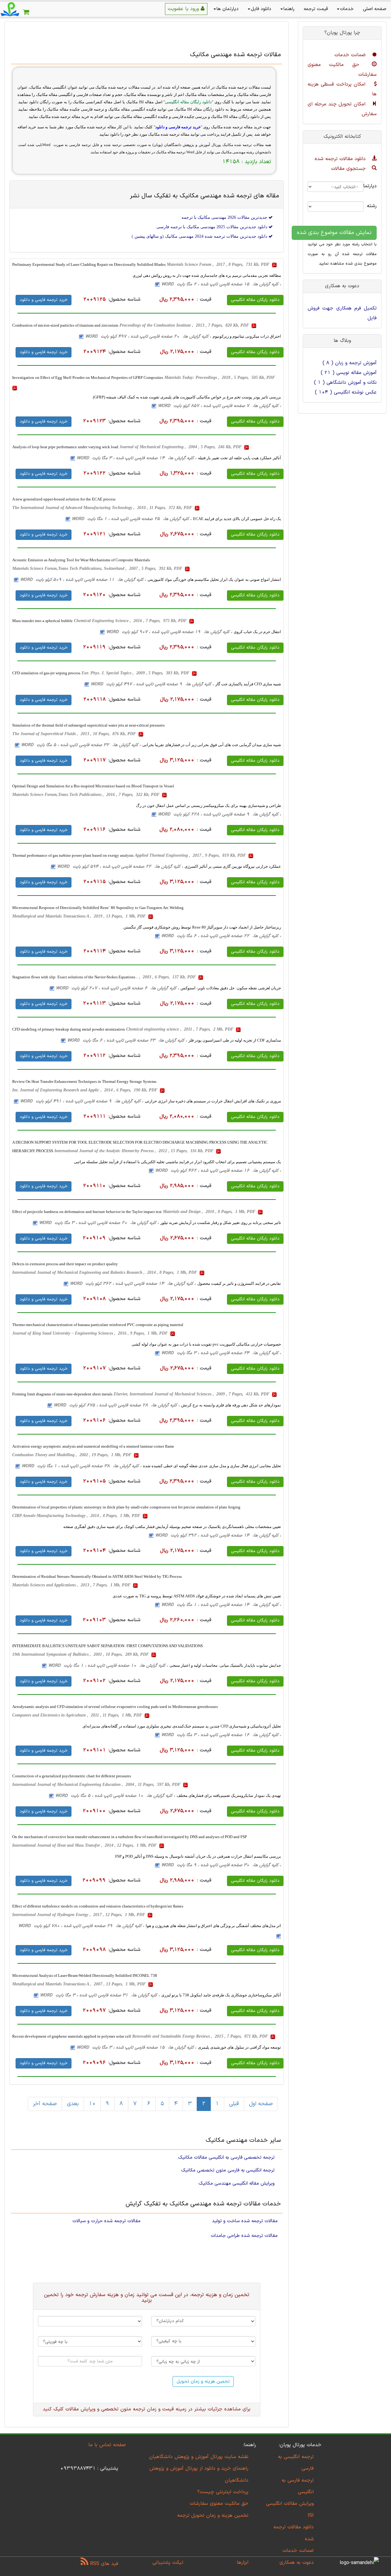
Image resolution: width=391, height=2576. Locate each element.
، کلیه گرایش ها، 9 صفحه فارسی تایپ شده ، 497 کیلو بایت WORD (152, 684)
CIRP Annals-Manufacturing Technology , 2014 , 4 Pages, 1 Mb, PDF (77, 1516)
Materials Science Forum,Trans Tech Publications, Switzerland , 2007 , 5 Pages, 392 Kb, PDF (98, 568)
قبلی (234, 2104)
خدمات (347, 9)
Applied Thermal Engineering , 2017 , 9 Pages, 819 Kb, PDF (191, 855)
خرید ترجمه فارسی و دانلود (44, 300)
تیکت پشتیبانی (168, 2563)
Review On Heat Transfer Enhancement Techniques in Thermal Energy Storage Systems (84, 1081)
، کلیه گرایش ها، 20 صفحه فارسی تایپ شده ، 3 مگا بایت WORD (99, 1223)
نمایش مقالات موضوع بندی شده (334, 233)
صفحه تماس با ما (107, 2445)
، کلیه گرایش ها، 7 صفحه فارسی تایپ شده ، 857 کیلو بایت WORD (219, 406)
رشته (375, 206)
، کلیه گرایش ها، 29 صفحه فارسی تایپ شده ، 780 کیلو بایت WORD (81, 1926)
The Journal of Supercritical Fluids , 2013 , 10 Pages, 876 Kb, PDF (75, 734)
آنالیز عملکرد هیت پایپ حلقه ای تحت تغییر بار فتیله (239, 458)
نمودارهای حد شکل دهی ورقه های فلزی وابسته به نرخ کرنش (231, 1405)
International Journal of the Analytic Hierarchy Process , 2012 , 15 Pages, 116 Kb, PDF (135, 1151)
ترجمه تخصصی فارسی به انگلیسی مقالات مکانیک (226, 2157)
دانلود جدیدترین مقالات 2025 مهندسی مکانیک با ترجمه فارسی (212, 227)
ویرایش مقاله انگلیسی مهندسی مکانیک (237, 2183)
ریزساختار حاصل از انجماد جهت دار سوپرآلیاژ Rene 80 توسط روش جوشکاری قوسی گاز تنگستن (202, 927)
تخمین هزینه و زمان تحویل (203, 2382)
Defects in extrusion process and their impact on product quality (65, 1264)
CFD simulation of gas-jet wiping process (46, 673)
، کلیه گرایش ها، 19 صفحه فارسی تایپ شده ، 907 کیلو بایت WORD (169, 632)
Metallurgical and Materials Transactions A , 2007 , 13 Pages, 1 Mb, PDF (80, 1984)
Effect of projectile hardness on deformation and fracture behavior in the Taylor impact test (87, 1212)
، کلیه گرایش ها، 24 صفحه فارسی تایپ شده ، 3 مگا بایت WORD (221, 1353)
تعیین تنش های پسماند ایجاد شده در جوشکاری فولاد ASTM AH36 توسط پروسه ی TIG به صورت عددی (197, 1596)
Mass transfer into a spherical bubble (42, 621)
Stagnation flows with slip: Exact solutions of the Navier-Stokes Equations (74, 977)
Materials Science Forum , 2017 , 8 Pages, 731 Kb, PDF (219, 264)
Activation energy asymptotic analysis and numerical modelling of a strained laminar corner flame (93, 1446)
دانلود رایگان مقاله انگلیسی (255, 300)
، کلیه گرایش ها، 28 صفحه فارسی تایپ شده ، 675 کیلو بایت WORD (117, 1405)
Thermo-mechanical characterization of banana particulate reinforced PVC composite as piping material (98, 1325)
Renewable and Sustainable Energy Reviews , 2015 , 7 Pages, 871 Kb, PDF (201, 2036)
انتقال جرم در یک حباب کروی (257, 632)
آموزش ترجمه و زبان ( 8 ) (350, 363)
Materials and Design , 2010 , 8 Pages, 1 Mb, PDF (210, 1212)
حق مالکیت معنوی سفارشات (219, 2504)
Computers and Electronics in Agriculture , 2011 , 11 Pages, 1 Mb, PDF (78, 1715)
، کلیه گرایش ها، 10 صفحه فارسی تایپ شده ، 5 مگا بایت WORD (115, 1796)
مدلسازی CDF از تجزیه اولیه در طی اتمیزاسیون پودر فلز (235, 1040)
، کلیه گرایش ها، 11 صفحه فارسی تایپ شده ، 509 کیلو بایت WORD (83, 580)
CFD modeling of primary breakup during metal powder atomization (69, 1029)
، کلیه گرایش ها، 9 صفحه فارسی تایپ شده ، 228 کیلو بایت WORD (219, 814)
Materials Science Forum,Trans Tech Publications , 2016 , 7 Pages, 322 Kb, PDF (86, 795)
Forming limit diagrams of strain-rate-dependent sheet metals (62, 1394)
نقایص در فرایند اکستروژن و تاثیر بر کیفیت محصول (239, 1283)
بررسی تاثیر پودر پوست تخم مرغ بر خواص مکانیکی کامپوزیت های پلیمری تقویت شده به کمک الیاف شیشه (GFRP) (187, 397)
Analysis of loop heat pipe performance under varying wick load (65, 447)
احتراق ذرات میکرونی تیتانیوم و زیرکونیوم (247, 336)
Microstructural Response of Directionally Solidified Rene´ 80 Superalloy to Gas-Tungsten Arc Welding (98, 908)
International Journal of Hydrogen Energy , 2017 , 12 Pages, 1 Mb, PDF (79, 1915)
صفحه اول (261, 2104)
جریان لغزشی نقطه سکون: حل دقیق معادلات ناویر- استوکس (231, 988)
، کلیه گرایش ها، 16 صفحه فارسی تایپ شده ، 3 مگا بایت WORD (221, 1735)
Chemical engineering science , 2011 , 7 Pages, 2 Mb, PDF (180, 1029)
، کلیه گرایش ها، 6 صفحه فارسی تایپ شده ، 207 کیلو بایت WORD (117, 988)
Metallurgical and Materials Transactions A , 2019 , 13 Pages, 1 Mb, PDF (80, 916)
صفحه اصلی (375, 9)
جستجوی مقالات (349, 169)
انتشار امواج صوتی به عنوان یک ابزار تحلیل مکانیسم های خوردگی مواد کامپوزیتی (214, 579)
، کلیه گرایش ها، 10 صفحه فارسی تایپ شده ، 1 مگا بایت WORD (108, 1666)
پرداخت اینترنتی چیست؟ (223, 2492)
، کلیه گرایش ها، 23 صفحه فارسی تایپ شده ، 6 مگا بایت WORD (127, 1041)
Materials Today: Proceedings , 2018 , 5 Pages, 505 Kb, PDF (220, 377)
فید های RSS (103, 2564)
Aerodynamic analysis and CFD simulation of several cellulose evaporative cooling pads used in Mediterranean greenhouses (115, 1707)
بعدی (73, 2104)
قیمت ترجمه (316, 9)
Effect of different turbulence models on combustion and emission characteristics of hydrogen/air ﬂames (98, 1906)
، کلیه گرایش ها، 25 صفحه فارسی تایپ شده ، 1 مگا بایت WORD (132, 519)
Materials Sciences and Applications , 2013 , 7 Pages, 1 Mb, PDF (72, 1585)
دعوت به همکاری (297, 2563)
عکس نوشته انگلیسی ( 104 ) (346, 392)
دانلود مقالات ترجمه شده (341, 159)
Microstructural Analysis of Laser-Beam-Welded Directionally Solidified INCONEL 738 (85, 1975)
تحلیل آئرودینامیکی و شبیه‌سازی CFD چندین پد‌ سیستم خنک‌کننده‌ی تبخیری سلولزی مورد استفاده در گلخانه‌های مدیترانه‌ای (182, 1726)
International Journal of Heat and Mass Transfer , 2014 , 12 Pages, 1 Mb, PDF (85, 1845)
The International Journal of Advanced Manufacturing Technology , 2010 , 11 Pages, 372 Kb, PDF (103, 508)
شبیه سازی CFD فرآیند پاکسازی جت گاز (248, 684)
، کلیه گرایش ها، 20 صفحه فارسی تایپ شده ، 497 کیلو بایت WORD (148, 337)
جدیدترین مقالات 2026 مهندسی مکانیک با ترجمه (225, 217)
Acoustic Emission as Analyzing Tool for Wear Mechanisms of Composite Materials (81, 560)
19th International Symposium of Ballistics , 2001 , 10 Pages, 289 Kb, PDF (81, 1654)
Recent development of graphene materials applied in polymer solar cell (72, 2036)
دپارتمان (375, 186)
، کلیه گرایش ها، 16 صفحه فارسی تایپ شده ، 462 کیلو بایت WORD (218, 1171)
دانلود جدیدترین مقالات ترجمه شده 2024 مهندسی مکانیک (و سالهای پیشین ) (200, 236)
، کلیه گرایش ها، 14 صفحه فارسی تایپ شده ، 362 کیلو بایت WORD (133, 1284)
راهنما (289, 9)
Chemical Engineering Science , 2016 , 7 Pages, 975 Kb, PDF (131, 621)
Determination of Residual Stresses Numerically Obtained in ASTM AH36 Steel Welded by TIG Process (97, 1576)
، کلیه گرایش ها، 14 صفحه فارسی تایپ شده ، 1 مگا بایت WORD (221, 1605)
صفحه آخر (45, 2104)
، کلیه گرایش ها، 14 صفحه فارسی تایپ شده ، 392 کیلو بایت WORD (218, 1535)
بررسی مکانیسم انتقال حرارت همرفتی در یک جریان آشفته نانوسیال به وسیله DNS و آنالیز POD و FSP (198, 1856)
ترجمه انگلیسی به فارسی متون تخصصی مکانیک (228, 2170)
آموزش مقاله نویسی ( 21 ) (349, 373)
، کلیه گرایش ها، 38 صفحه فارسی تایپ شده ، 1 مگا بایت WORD (82, 1466)
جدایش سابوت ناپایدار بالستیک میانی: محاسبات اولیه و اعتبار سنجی (225, 1665)
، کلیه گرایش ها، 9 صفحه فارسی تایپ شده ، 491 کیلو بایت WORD (82, 1101)
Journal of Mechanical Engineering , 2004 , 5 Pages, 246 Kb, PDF (181, 447)
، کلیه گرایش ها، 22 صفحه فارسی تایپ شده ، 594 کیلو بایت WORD (120, 867)
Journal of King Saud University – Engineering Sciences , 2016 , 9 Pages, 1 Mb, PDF (91, 1333)
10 (92, 2104)
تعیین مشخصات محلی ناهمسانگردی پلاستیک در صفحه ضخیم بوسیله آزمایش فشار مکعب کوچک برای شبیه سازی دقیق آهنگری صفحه (172, 1527)
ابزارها (243, 2563)
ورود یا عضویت (184, 9)
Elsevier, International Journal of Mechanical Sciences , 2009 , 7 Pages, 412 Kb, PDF (192, 1394)
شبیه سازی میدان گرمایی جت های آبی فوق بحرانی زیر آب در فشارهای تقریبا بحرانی (212, 745)
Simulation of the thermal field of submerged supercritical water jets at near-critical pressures (88, 725)
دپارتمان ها (228, 9)
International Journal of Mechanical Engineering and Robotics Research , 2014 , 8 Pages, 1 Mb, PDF (105, 1272)
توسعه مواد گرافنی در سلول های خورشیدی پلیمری (239, 2047)
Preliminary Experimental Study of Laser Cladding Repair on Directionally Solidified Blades (89, 264)
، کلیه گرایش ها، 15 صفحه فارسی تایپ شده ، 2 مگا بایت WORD (221, 284)
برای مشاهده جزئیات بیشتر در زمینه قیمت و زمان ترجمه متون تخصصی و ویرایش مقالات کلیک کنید (147, 2409)
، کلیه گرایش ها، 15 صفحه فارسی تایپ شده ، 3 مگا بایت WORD (137, 2048)
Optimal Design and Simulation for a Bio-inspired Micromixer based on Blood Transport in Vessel (93, 786)
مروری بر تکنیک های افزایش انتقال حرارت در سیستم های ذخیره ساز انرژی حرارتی (213, 1101)
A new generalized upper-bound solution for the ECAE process (64, 499)
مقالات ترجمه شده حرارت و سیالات (106, 2221)
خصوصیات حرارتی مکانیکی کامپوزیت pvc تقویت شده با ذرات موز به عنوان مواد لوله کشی (206, 1344)
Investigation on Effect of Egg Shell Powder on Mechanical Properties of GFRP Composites (88, 377)
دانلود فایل (261, 9)
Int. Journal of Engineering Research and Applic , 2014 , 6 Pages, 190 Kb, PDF (85, 1090)
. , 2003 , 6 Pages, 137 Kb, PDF (167, 977)
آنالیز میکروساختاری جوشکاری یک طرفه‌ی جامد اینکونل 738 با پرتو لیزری (221, 1995)
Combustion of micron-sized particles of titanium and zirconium (65, 325)
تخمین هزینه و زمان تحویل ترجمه (213, 2516)
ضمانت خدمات (351, 55)
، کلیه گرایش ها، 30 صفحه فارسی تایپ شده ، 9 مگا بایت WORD (221, 1865)
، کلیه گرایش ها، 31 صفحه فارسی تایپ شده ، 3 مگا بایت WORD (100, 1995)
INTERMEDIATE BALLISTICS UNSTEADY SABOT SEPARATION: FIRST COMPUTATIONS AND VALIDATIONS (108, 1646)
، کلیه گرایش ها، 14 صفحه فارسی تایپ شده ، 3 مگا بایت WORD (137, 458)
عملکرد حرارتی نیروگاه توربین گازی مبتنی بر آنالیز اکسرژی (233, 866)
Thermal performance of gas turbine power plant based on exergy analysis (73, 855)
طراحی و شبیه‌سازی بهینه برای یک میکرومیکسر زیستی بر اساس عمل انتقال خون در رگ (208, 806)
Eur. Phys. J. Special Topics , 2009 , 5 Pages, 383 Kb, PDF (136, 673)
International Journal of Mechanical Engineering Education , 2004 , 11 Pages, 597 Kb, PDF (97, 1785)
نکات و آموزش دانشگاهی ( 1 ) (345, 383)
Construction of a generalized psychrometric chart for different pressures (72, 1776)
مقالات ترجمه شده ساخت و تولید (245, 2221)
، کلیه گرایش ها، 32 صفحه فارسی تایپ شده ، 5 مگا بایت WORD (81, 745)
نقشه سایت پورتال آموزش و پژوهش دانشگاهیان (199, 2457)
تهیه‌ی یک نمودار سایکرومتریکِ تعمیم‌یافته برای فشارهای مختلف (229, 1796)
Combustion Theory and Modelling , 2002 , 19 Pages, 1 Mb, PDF (72, 1455)
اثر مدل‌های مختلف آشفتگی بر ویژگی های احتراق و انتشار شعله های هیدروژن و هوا (213, 1926)
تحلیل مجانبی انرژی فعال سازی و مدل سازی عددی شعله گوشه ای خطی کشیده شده (212, 1466)
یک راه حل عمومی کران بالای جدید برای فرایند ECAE (237, 519)
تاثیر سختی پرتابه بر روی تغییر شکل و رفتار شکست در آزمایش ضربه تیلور (221, 1223)
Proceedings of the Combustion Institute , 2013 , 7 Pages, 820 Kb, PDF (185, 325)
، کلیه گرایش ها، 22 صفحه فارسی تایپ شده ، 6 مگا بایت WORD (221, 936)
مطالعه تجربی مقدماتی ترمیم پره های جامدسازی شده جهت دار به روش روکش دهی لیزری (207, 275)
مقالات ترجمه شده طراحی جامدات (244, 2236)
